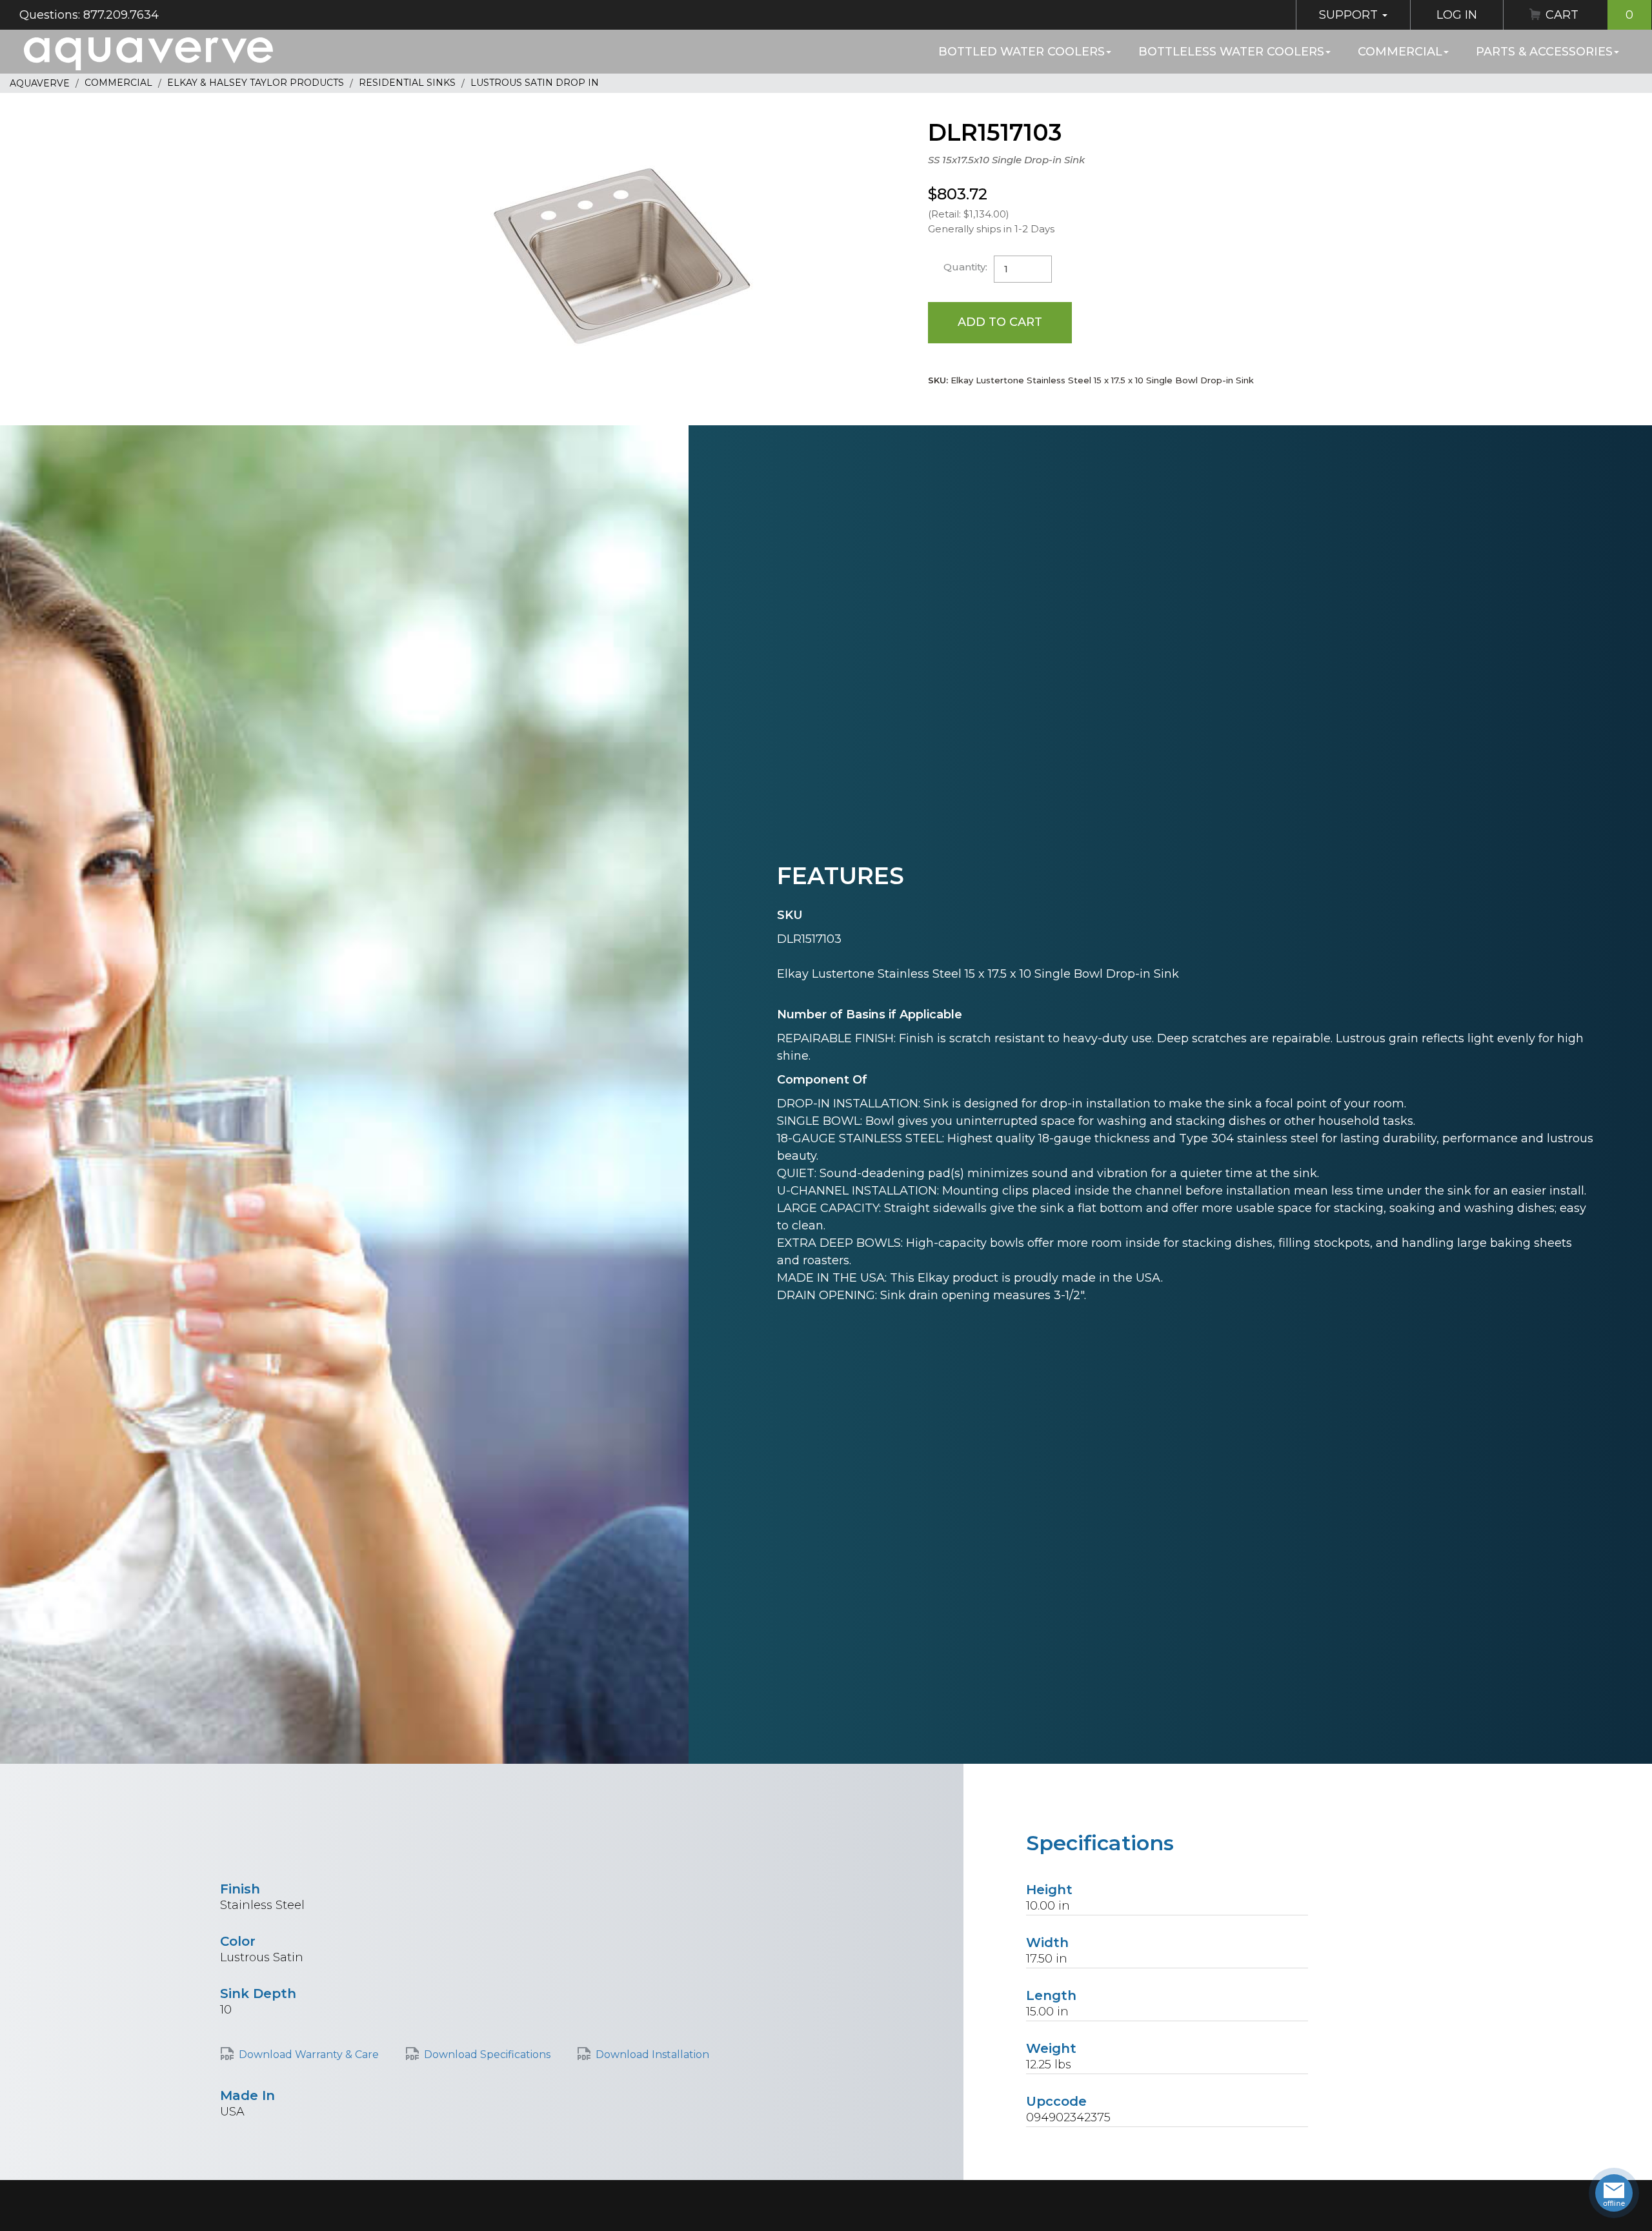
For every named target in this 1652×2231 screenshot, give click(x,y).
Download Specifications (487, 2054)
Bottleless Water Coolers (1231, 52)
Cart (1589, 15)
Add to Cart (1000, 322)
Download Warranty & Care (309, 2054)
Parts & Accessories (1544, 52)
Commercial (1400, 52)
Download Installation (652, 2054)
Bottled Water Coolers (1022, 52)
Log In (1457, 15)
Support (1350, 15)
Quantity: (965, 267)
